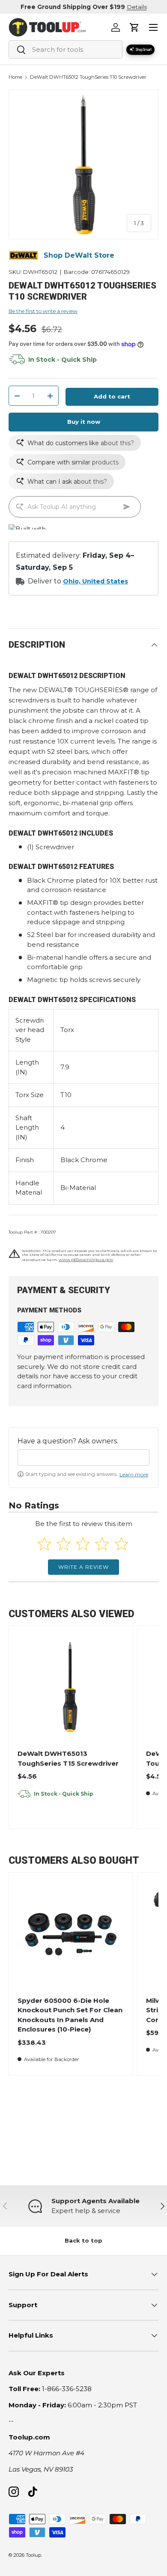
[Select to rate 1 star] (44, 1544)
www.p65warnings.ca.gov (86, 1260)
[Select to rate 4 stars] (102, 1544)
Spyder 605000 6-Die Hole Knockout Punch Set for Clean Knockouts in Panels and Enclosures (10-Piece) (70, 2015)
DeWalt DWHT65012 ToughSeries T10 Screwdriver (88, 77)
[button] (134, 27)
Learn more (134, 1474)
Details (137, 7)
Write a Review (83, 1567)
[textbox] (83, 1458)
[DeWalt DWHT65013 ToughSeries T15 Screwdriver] (70, 1688)
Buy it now (84, 422)
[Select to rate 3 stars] (83, 1544)
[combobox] (66, 49)
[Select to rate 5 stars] (121, 1544)
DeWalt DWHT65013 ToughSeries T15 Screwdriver (68, 1758)
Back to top (83, 2240)
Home (15, 77)
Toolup (33, 2555)
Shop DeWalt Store (79, 255)
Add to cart (112, 396)
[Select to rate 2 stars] (64, 1544)
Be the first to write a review (43, 311)
